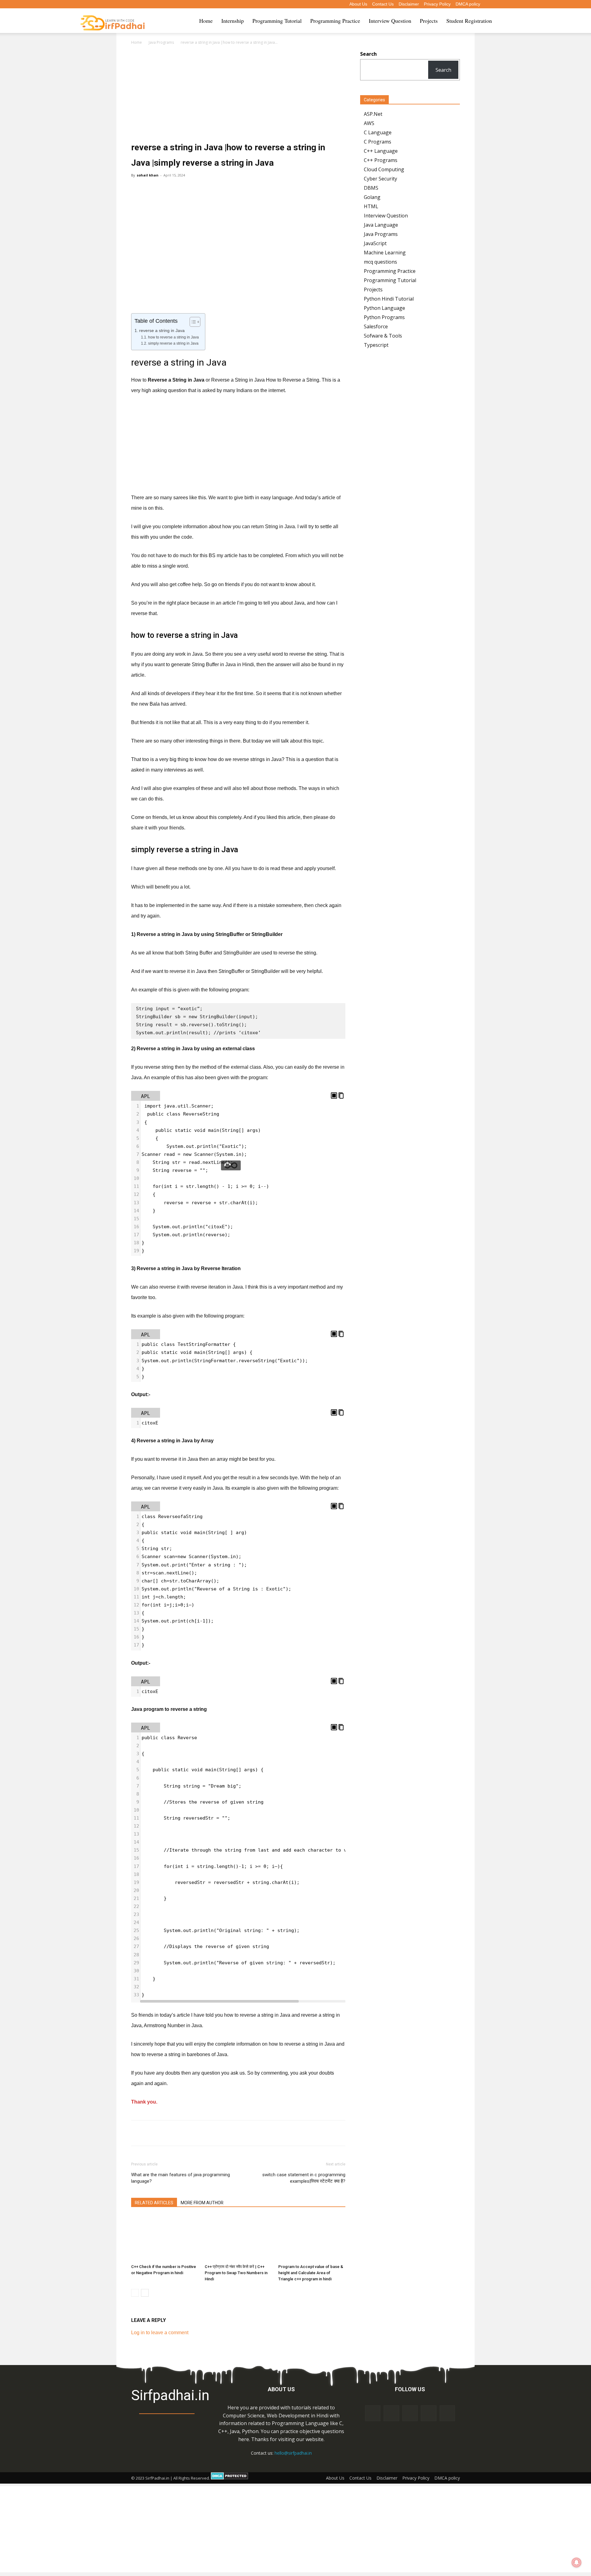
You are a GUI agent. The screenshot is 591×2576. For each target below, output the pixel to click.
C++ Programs (381, 160)
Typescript (376, 345)
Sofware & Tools (383, 336)
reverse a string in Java (162, 331)
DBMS (371, 188)
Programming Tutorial (277, 21)
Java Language (381, 225)
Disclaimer (409, 4)
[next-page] (145, 2293)
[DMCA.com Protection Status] (229, 2478)
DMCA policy (468, 4)
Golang (372, 197)
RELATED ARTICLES (154, 2203)
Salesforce (376, 326)
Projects (429, 21)
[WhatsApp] (203, 2133)
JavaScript (375, 243)
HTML (371, 206)
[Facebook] (217, 2133)
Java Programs (161, 42)
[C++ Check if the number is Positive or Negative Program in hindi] (165, 2238)
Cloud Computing (384, 169)
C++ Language (381, 151)
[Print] (175, 2133)
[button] (504, 21)
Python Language (384, 308)
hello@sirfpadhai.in (293, 2453)
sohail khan (148, 175)
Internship (233, 21)
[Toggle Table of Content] (192, 322)
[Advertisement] (238, 94)
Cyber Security (380, 179)
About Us (358, 4)
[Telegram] (189, 2133)
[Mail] (410, 2413)
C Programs (378, 142)
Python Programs (384, 317)
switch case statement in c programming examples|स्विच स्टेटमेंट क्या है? (304, 2178)
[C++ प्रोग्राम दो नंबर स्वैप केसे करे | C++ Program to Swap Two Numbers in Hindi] (238, 2238)
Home (206, 21)
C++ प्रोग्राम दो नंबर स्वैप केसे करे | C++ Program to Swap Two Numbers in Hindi (236, 2273)
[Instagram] (391, 2413)
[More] (260, 2133)
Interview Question (390, 21)
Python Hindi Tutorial (389, 299)
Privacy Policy (437, 4)
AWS (369, 123)
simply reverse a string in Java (173, 343)
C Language (378, 132)
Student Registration (469, 21)
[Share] (428, 2413)
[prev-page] (135, 2293)
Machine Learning (385, 253)
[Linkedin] (245, 2133)
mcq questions (380, 262)
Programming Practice (335, 21)
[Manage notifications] (577, 2562)
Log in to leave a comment (160, 2333)
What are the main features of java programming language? (181, 2178)
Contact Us (383, 4)
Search (443, 70)
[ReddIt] (231, 2133)
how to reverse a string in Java (173, 337)
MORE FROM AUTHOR (202, 2203)
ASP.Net (373, 114)
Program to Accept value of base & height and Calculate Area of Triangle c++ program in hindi (311, 2273)
